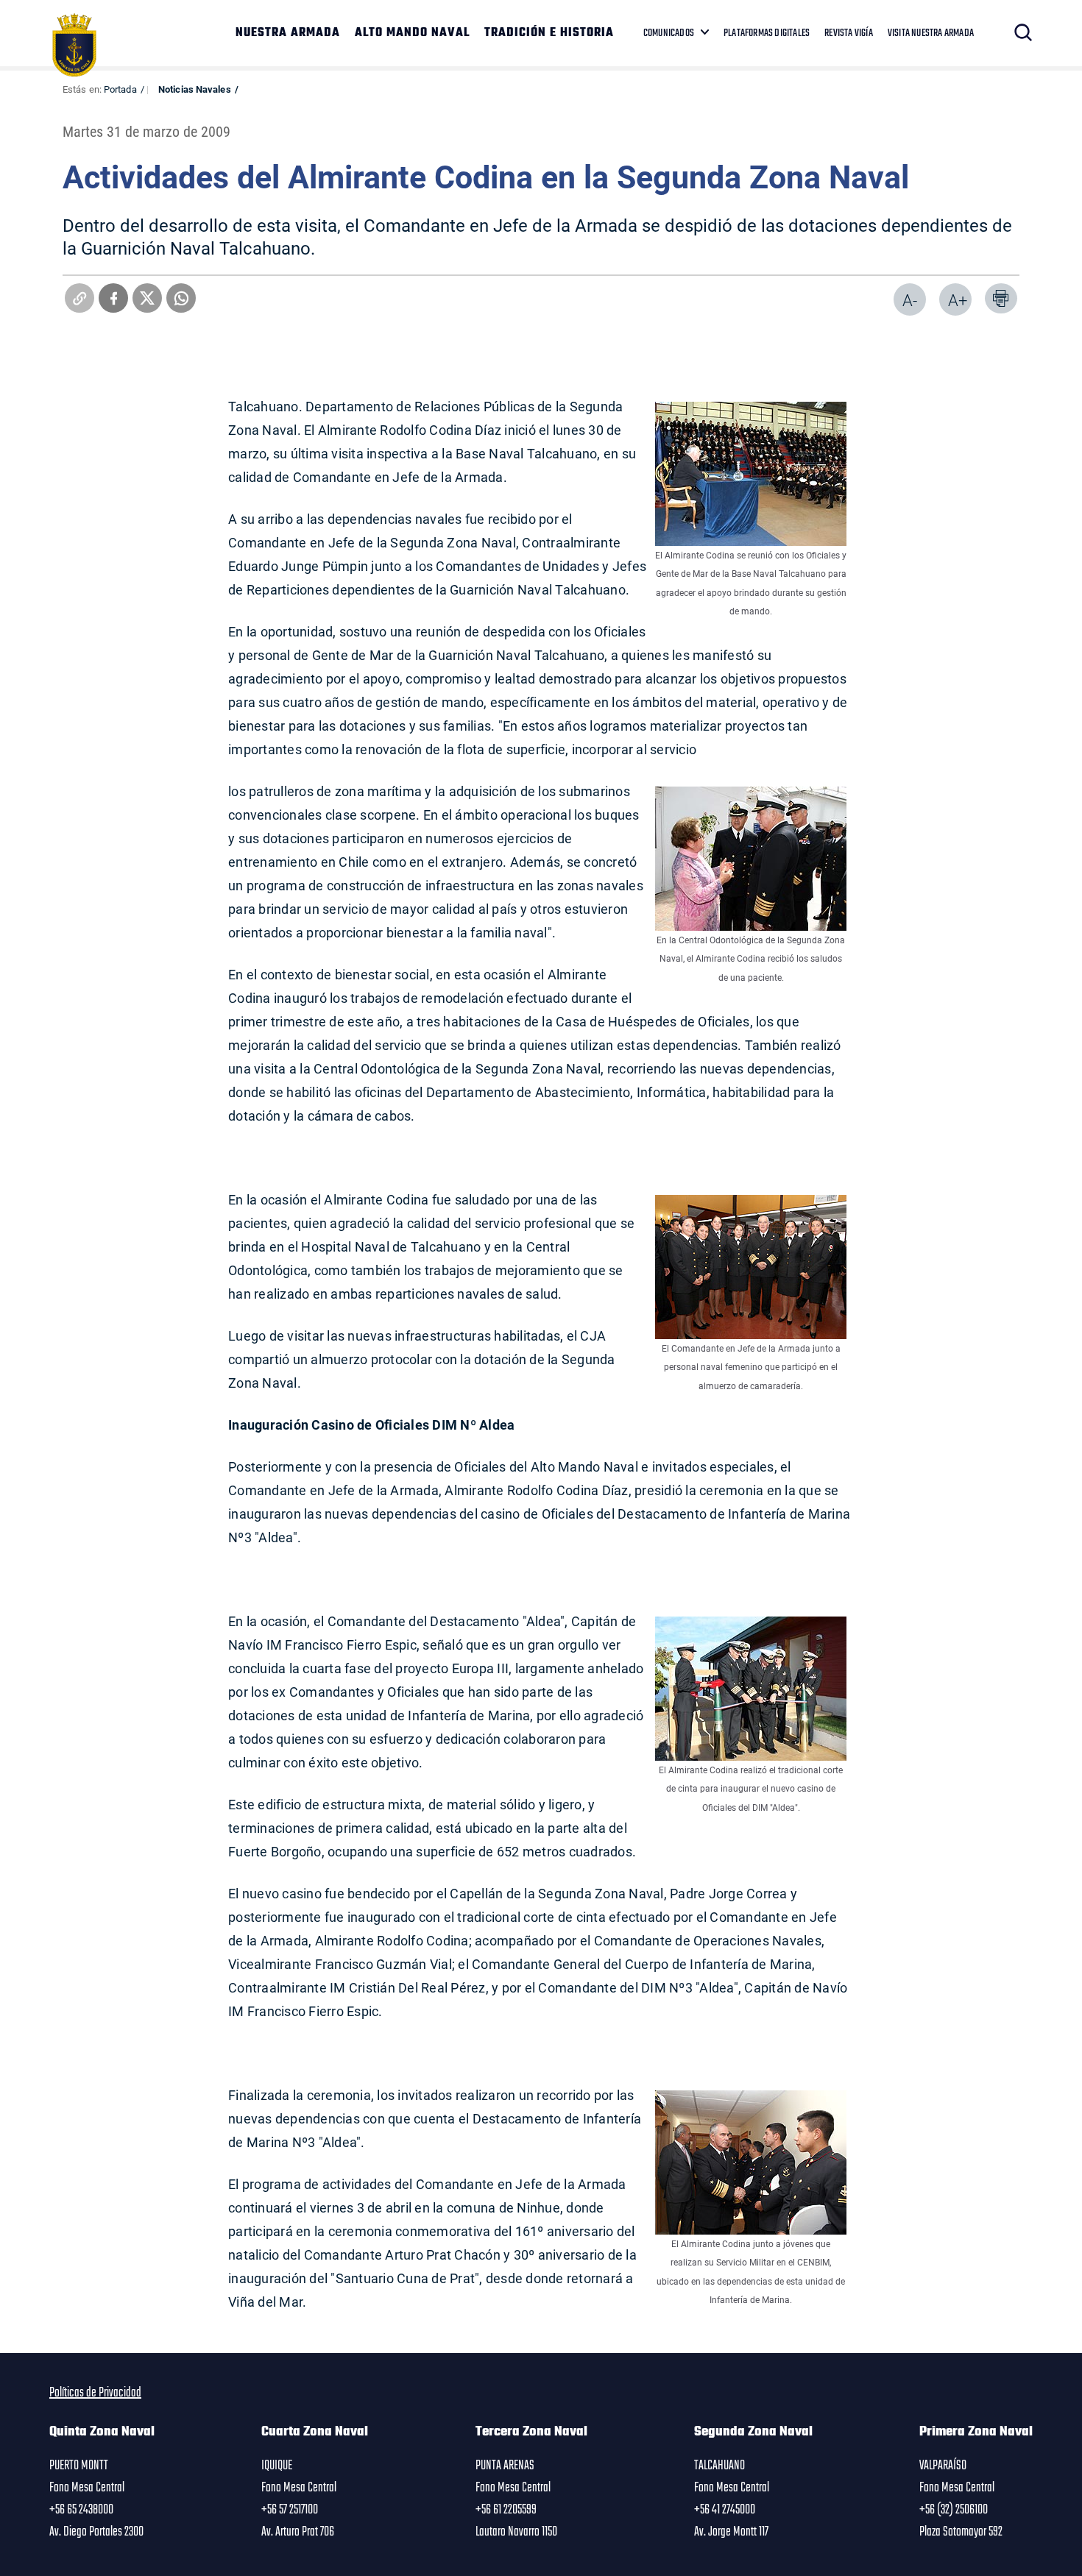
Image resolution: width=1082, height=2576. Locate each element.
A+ (958, 300)
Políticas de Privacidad (95, 2393)
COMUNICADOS (669, 33)
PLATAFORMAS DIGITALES (767, 33)
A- (910, 300)
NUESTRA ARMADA (288, 33)
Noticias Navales (195, 89)
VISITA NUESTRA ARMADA (931, 33)
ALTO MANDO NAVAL (412, 33)
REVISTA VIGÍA (849, 33)
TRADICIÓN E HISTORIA (549, 33)
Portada (120, 89)
